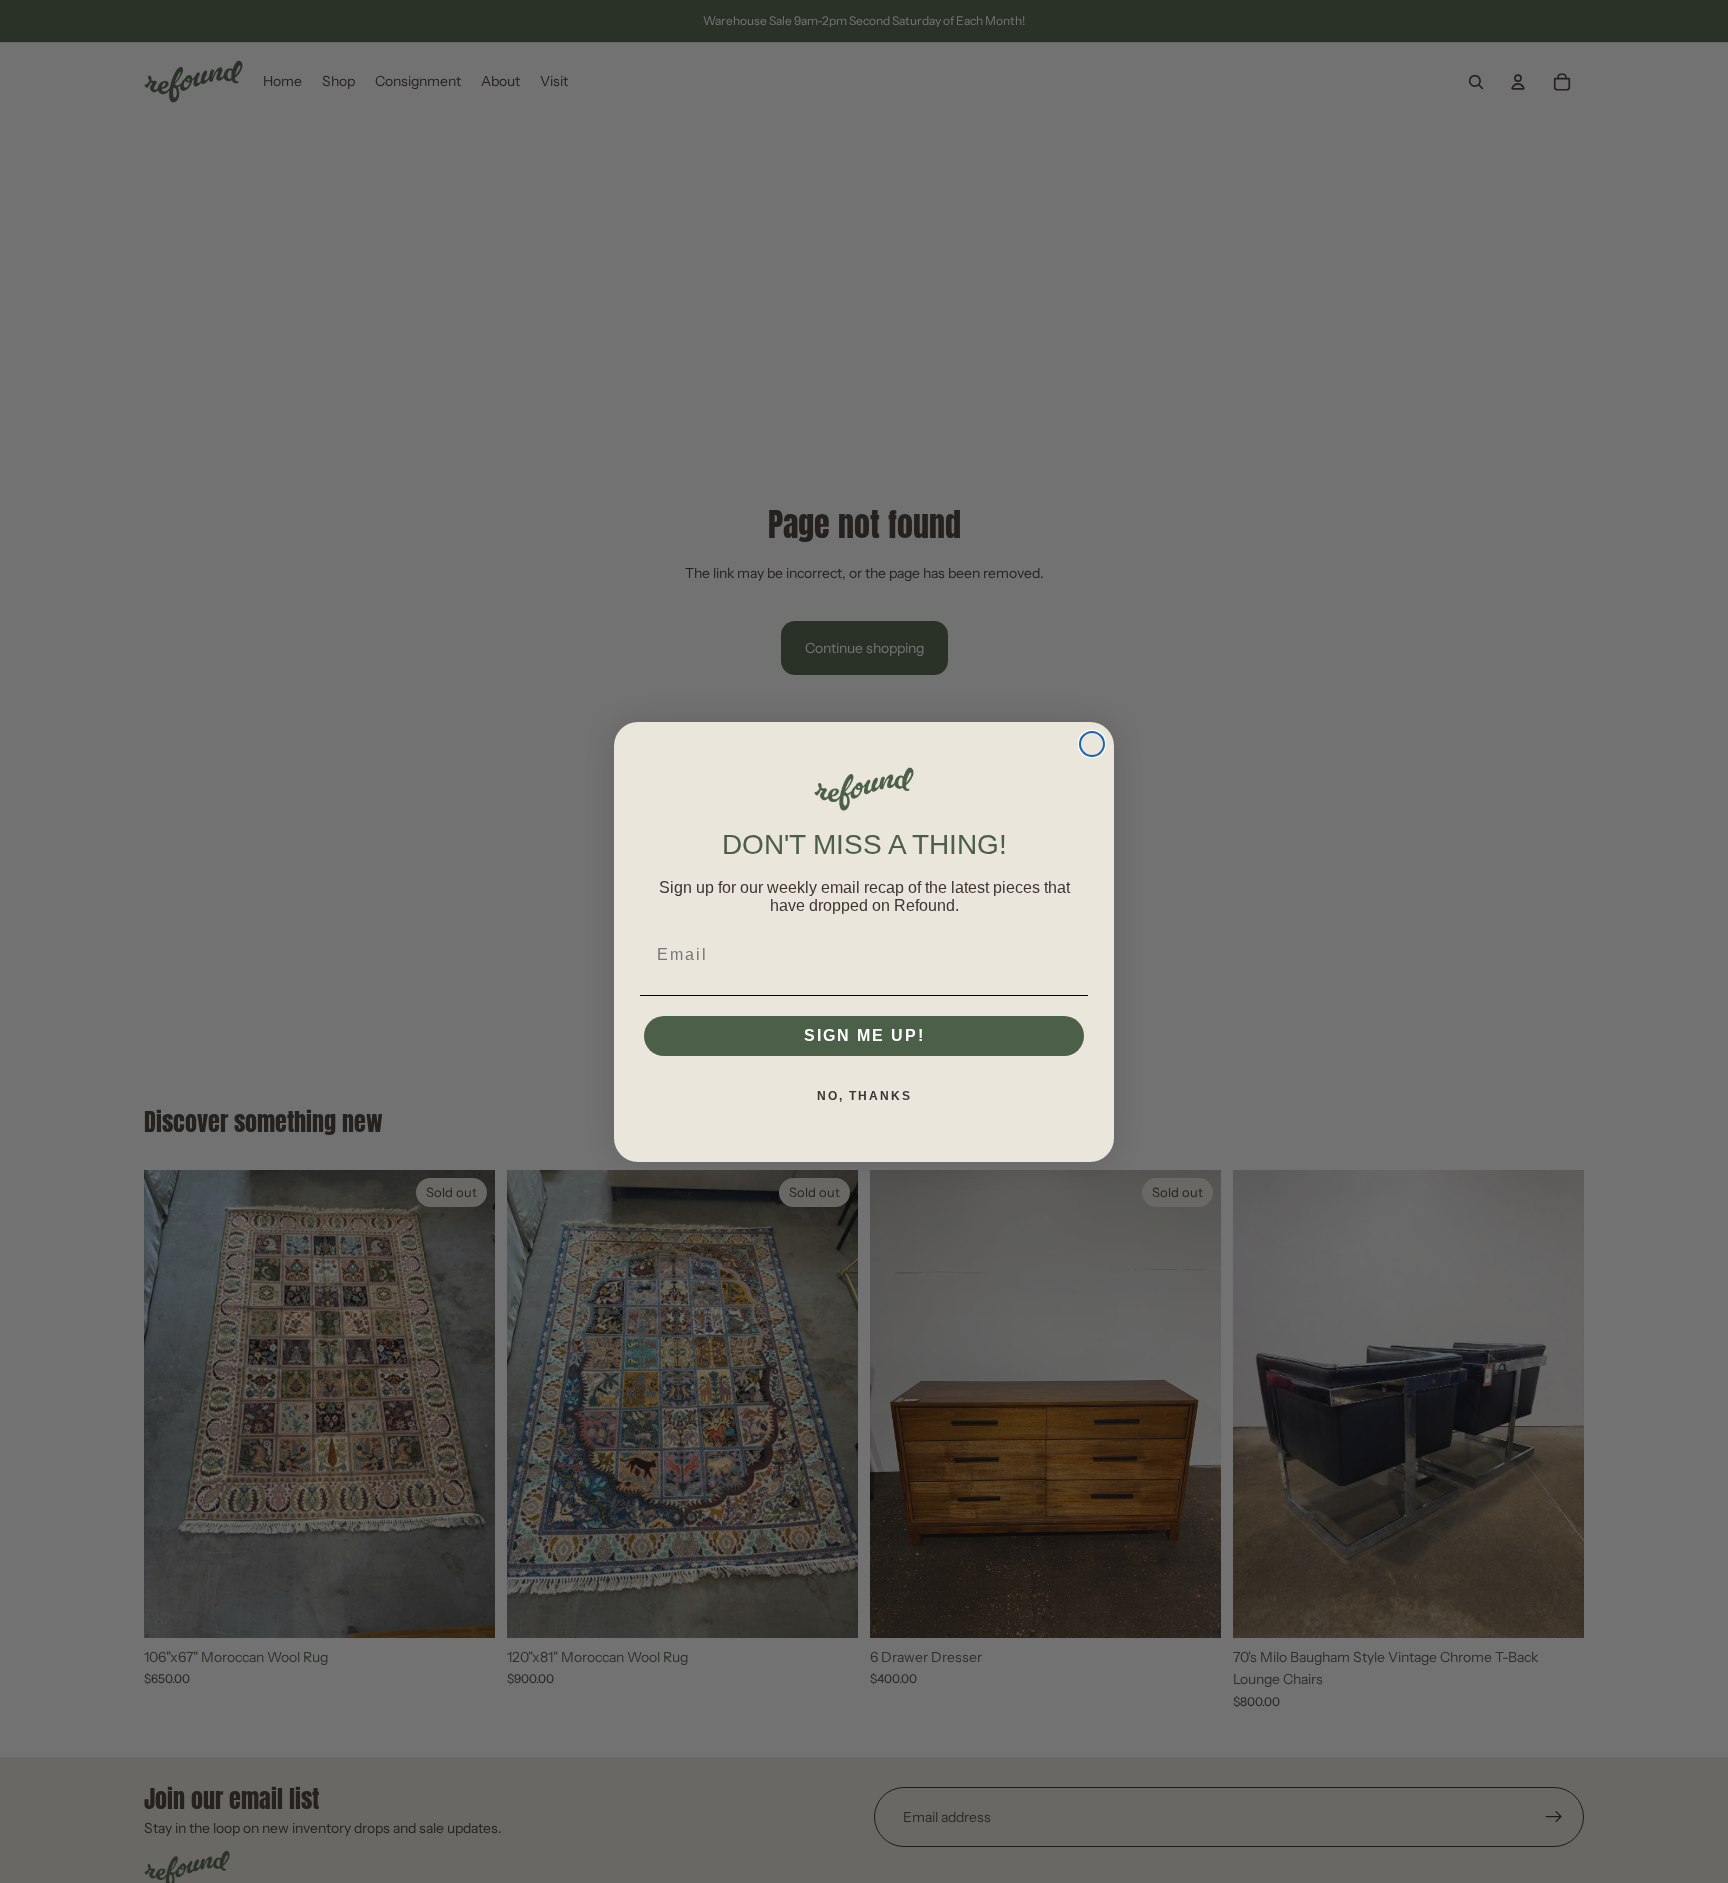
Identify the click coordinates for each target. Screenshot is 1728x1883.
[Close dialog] (1092, 744)
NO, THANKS (864, 1096)
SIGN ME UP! (864, 1035)
